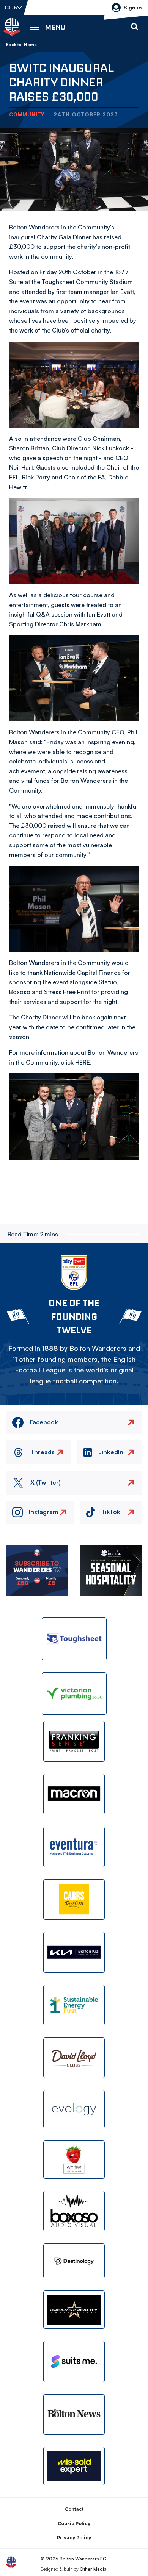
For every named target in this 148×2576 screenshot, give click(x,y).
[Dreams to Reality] (74, 2310)
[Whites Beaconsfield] (74, 2160)
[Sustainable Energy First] (74, 2005)
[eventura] (74, 1847)
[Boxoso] (74, 2211)
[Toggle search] (134, 27)
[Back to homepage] (12, 27)
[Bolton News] (74, 2414)
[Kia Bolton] (74, 1952)
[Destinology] (74, 2261)
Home (30, 45)
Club (11, 7)
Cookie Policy (74, 2524)
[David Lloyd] (74, 2058)
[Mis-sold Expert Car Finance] (74, 2466)
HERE (83, 1062)
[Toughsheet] (74, 1639)
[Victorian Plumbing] (74, 1694)
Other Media (93, 2569)
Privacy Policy (74, 2538)
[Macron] (74, 1794)
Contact (74, 2509)
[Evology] (74, 2109)
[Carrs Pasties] (74, 1899)
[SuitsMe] (74, 2361)
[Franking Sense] (74, 1741)
